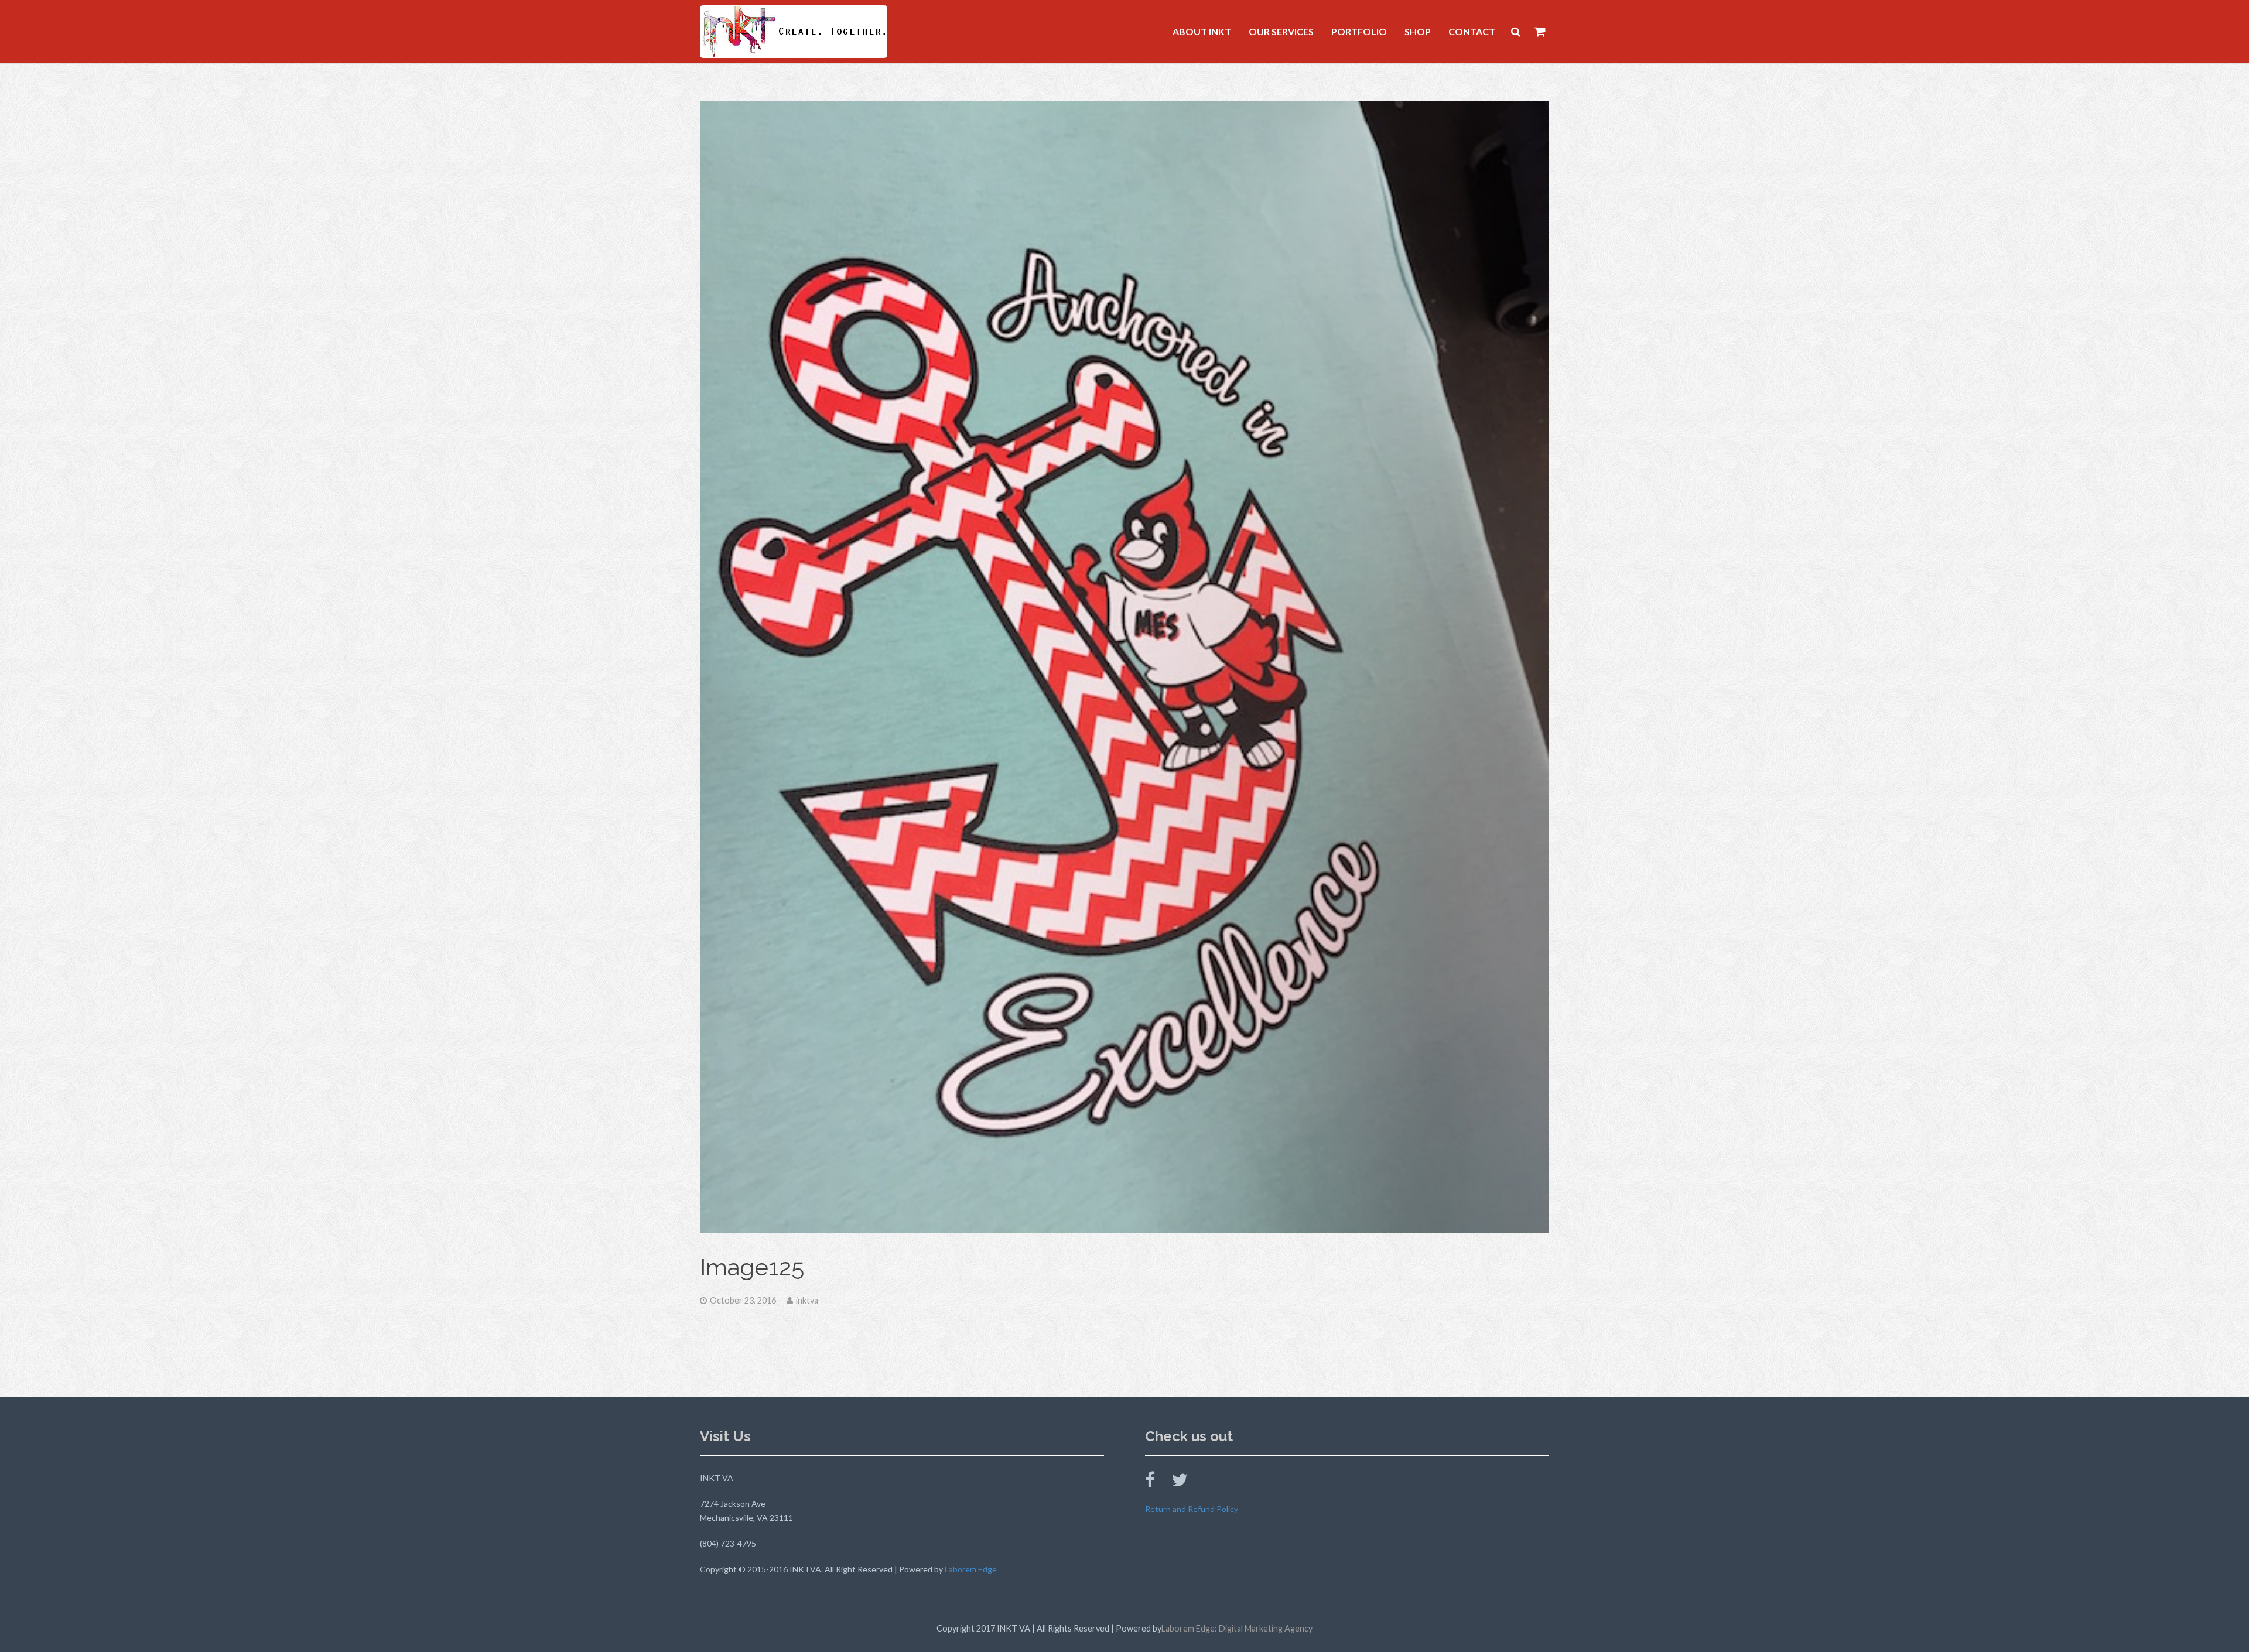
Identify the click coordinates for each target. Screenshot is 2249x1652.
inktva (807, 1300)
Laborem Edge (971, 1569)
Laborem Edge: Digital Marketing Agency (1237, 1628)
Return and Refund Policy (1192, 1509)
